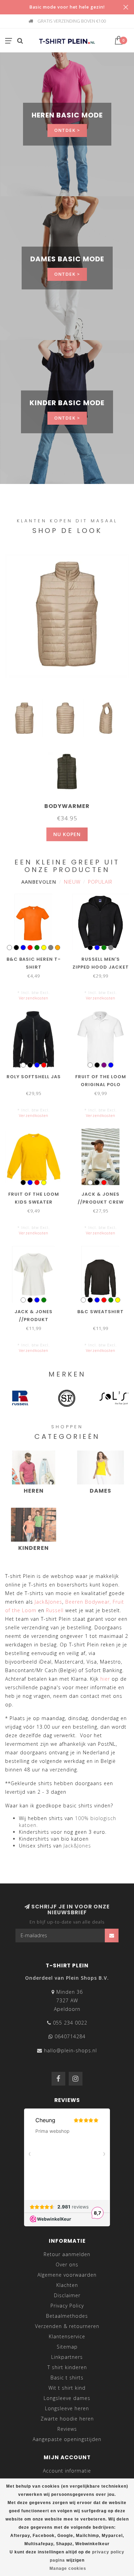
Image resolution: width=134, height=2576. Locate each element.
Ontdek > (67, 130)
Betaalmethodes (67, 2316)
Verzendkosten (34, 998)
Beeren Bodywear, (88, 1602)
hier (105, 1679)
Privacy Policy (67, 2306)
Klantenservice (67, 2336)
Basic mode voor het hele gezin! (67, 7)
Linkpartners (67, 2357)
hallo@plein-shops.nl (70, 2050)
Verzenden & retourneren (67, 2326)
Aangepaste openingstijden (67, 2439)
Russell (55, 1610)
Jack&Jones (48, 1602)
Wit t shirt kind (67, 2388)
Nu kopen (67, 834)
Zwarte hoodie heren (67, 2419)
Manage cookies (68, 2568)
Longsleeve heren (67, 2408)
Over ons (67, 2264)
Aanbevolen (39, 882)
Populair (100, 882)
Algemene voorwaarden (67, 2275)
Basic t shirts (67, 2378)
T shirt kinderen (67, 2367)
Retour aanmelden (67, 2254)
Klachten (67, 2285)
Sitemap (67, 2347)
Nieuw (72, 882)
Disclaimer (67, 2295)
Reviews (67, 2429)
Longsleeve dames (67, 2398)
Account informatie (67, 2471)
